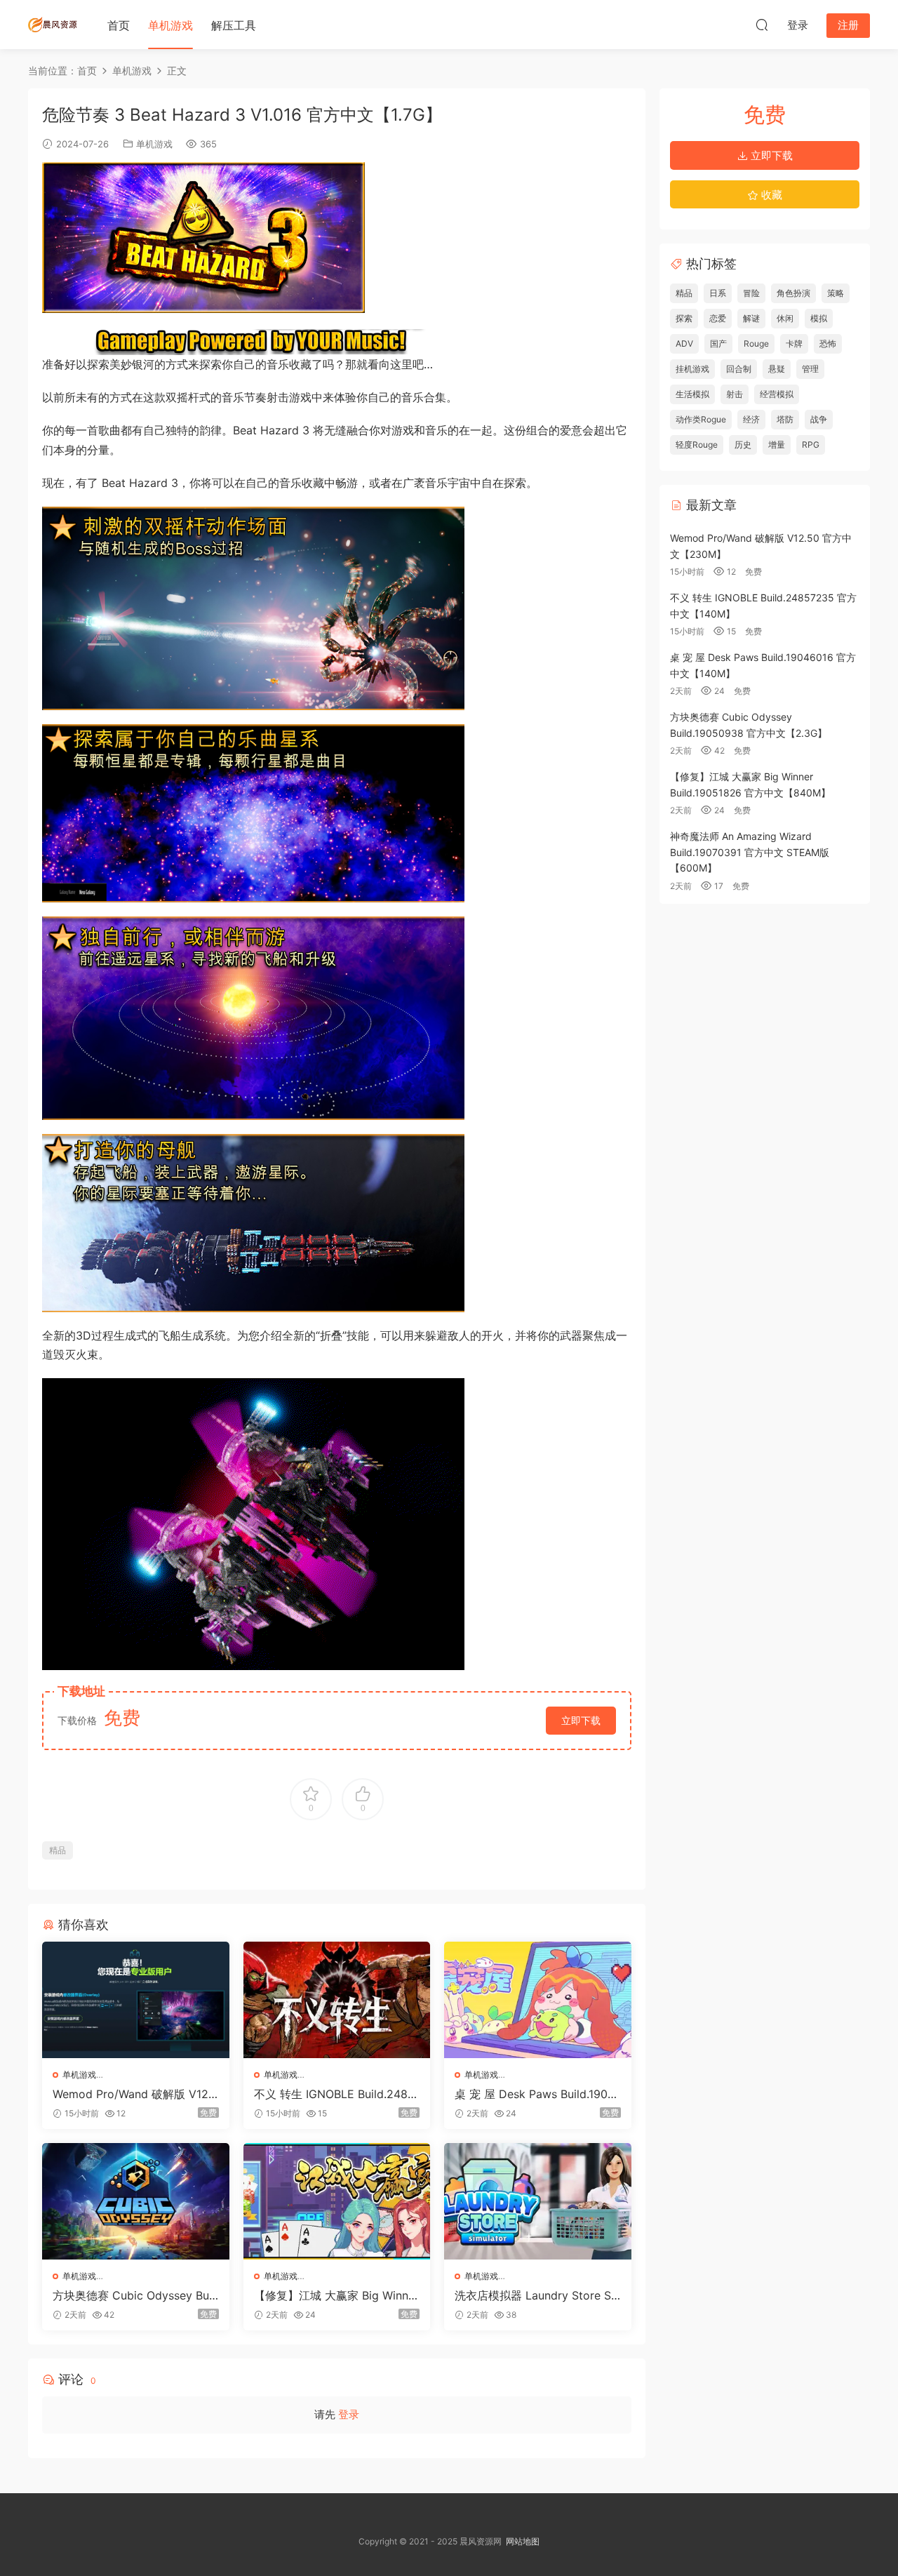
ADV (684, 343)
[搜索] (762, 25)
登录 (349, 2414)
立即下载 (581, 1720)
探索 (684, 318)
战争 (819, 419)
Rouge (756, 343)
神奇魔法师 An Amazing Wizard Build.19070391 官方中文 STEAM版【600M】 (750, 852)
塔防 (785, 419)
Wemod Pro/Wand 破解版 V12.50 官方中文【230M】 (135, 2094)
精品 (58, 1850)
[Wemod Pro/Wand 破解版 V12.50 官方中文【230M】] (136, 2000)
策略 (836, 293)
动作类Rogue (701, 419)
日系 (718, 293)
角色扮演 (793, 293)
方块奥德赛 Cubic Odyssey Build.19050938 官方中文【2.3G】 (134, 2295)
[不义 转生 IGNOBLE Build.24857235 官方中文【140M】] (337, 2000)
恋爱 (718, 318)
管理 (810, 369)
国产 (718, 343)
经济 (751, 419)
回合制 (739, 369)
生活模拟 (692, 394)
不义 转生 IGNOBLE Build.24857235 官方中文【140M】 (334, 2094)
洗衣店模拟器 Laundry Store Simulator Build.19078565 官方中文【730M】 (536, 2295)
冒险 (751, 293)
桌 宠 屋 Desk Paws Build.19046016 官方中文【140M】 (535, 2094)
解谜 (751, 318)
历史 (743, 445)
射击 (735, 394)
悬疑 (777, 369)
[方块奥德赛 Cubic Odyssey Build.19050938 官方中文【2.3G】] (136, 2201)
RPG (811, 445)
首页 (119, 25)
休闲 (785, 318)
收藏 (770, 195)
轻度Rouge (697, 445)
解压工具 (234, 25)
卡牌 (794, 343)
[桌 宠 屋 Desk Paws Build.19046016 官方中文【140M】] (538, 2000)
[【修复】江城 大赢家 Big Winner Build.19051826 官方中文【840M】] (337, 2201)
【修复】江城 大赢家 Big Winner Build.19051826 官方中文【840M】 (336, 2295)
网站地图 (523, 2541)
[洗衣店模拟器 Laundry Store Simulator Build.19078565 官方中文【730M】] (538, 2201)
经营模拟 (777, 394)
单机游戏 (170, 25)
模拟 (819, 318)
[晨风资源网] (53, 25)
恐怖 (828, 343)
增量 (777, 445)
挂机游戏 (692, 369)
